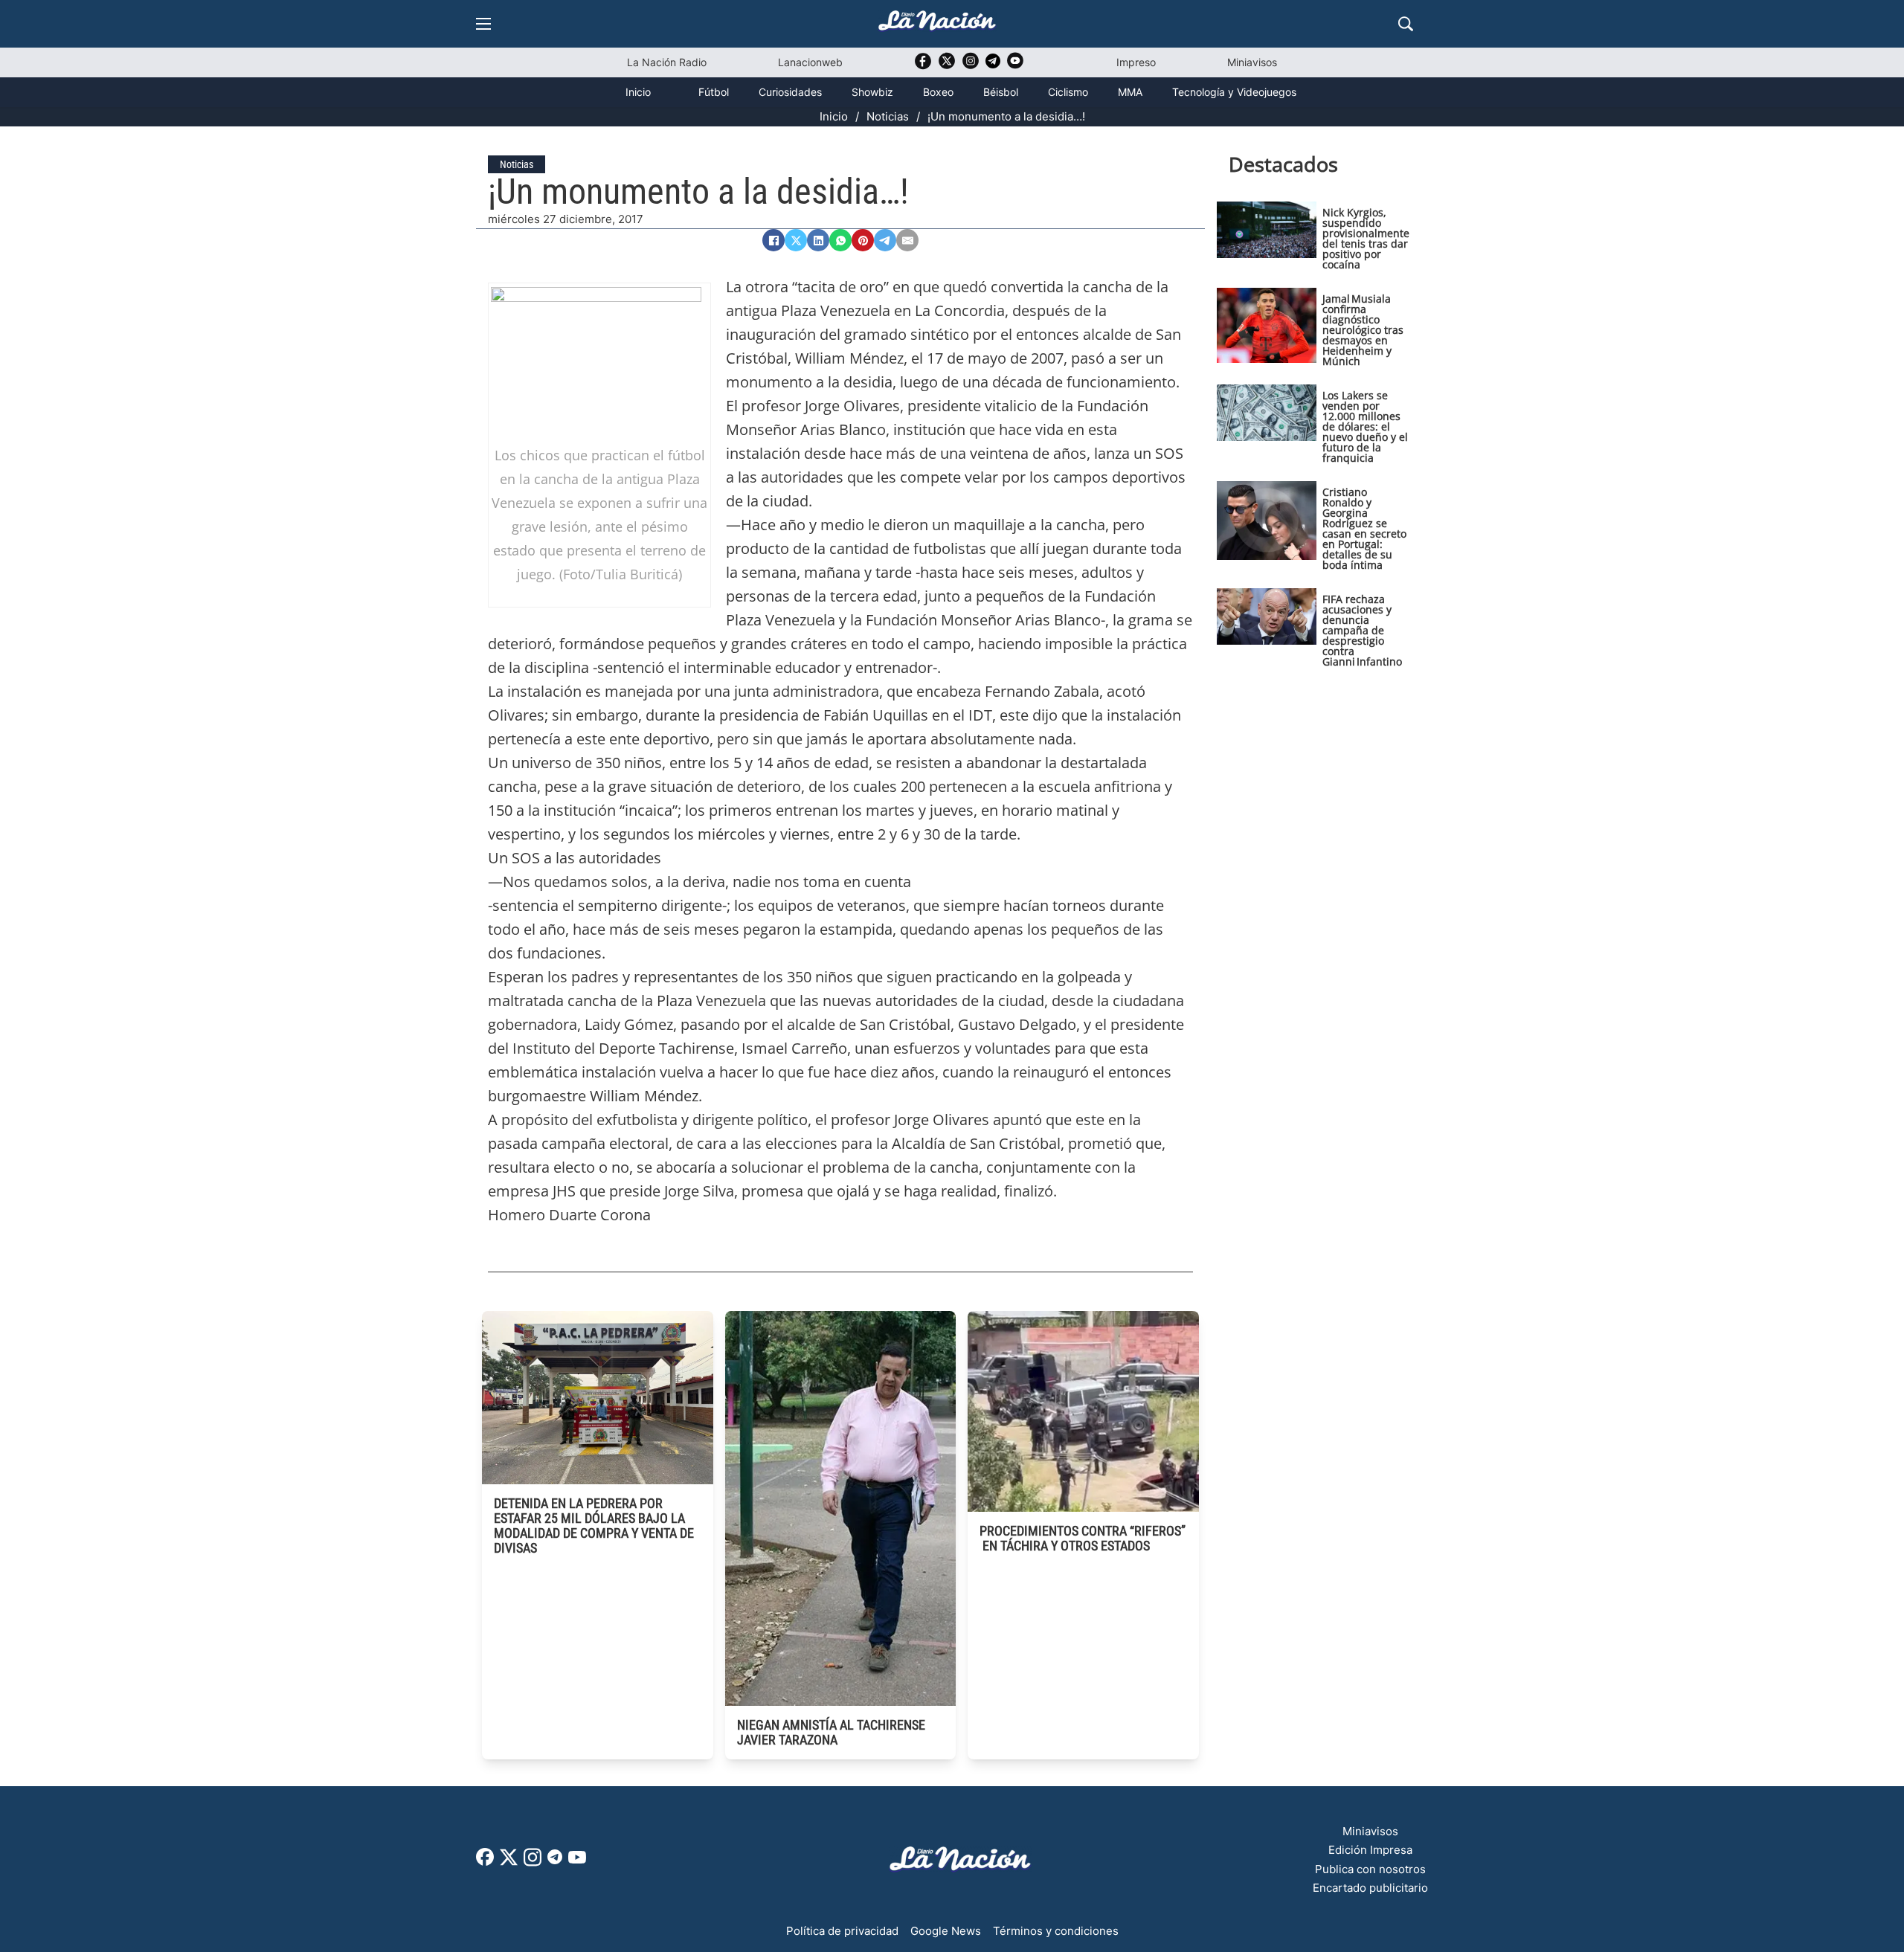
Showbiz (872, 92)
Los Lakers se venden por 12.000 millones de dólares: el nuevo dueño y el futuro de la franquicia (1365, 426)
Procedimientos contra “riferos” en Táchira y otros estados (1083, 1538)
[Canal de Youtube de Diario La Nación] (1015, 66)
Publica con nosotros (1370, 1869)
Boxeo (938, 92)
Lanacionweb (810, 62)
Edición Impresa (1370, 1850)
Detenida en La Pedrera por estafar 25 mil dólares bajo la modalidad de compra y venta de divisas (594, 1526)
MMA (1130, 92)
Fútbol (714, 92)
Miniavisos (1252, 62)
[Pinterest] (863, 240)
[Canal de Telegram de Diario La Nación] (993, 65)
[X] (796, 240)
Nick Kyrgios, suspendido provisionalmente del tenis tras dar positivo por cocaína (1366, 238)
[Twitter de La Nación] (947, 66)
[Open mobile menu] (483, 24)
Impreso (1136, 62)
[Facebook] (773, 240)
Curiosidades (790, 92)
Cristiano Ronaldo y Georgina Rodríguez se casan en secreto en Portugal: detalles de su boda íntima (1364, 528)
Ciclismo (1068, 92)
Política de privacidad (842, 1931)
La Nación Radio (667, 62)
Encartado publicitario (1370, 1888)
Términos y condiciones (1056, 1931)
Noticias (888, 116)
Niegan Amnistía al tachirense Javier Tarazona (831, 1732)
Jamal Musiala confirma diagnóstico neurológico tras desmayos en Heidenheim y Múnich (1363, 330)
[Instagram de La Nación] (971, 66)
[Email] (907, 240)
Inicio (638, 92)
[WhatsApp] (840, 240)
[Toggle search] (1406, 24)
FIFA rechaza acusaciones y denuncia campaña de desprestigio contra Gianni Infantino (1362, 630)
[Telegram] (885, 240)
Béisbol (1001, 92)
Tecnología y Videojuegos (1234, 92)
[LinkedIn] (818, 240)
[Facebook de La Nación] (485, 1862)
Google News (946, 1931)
